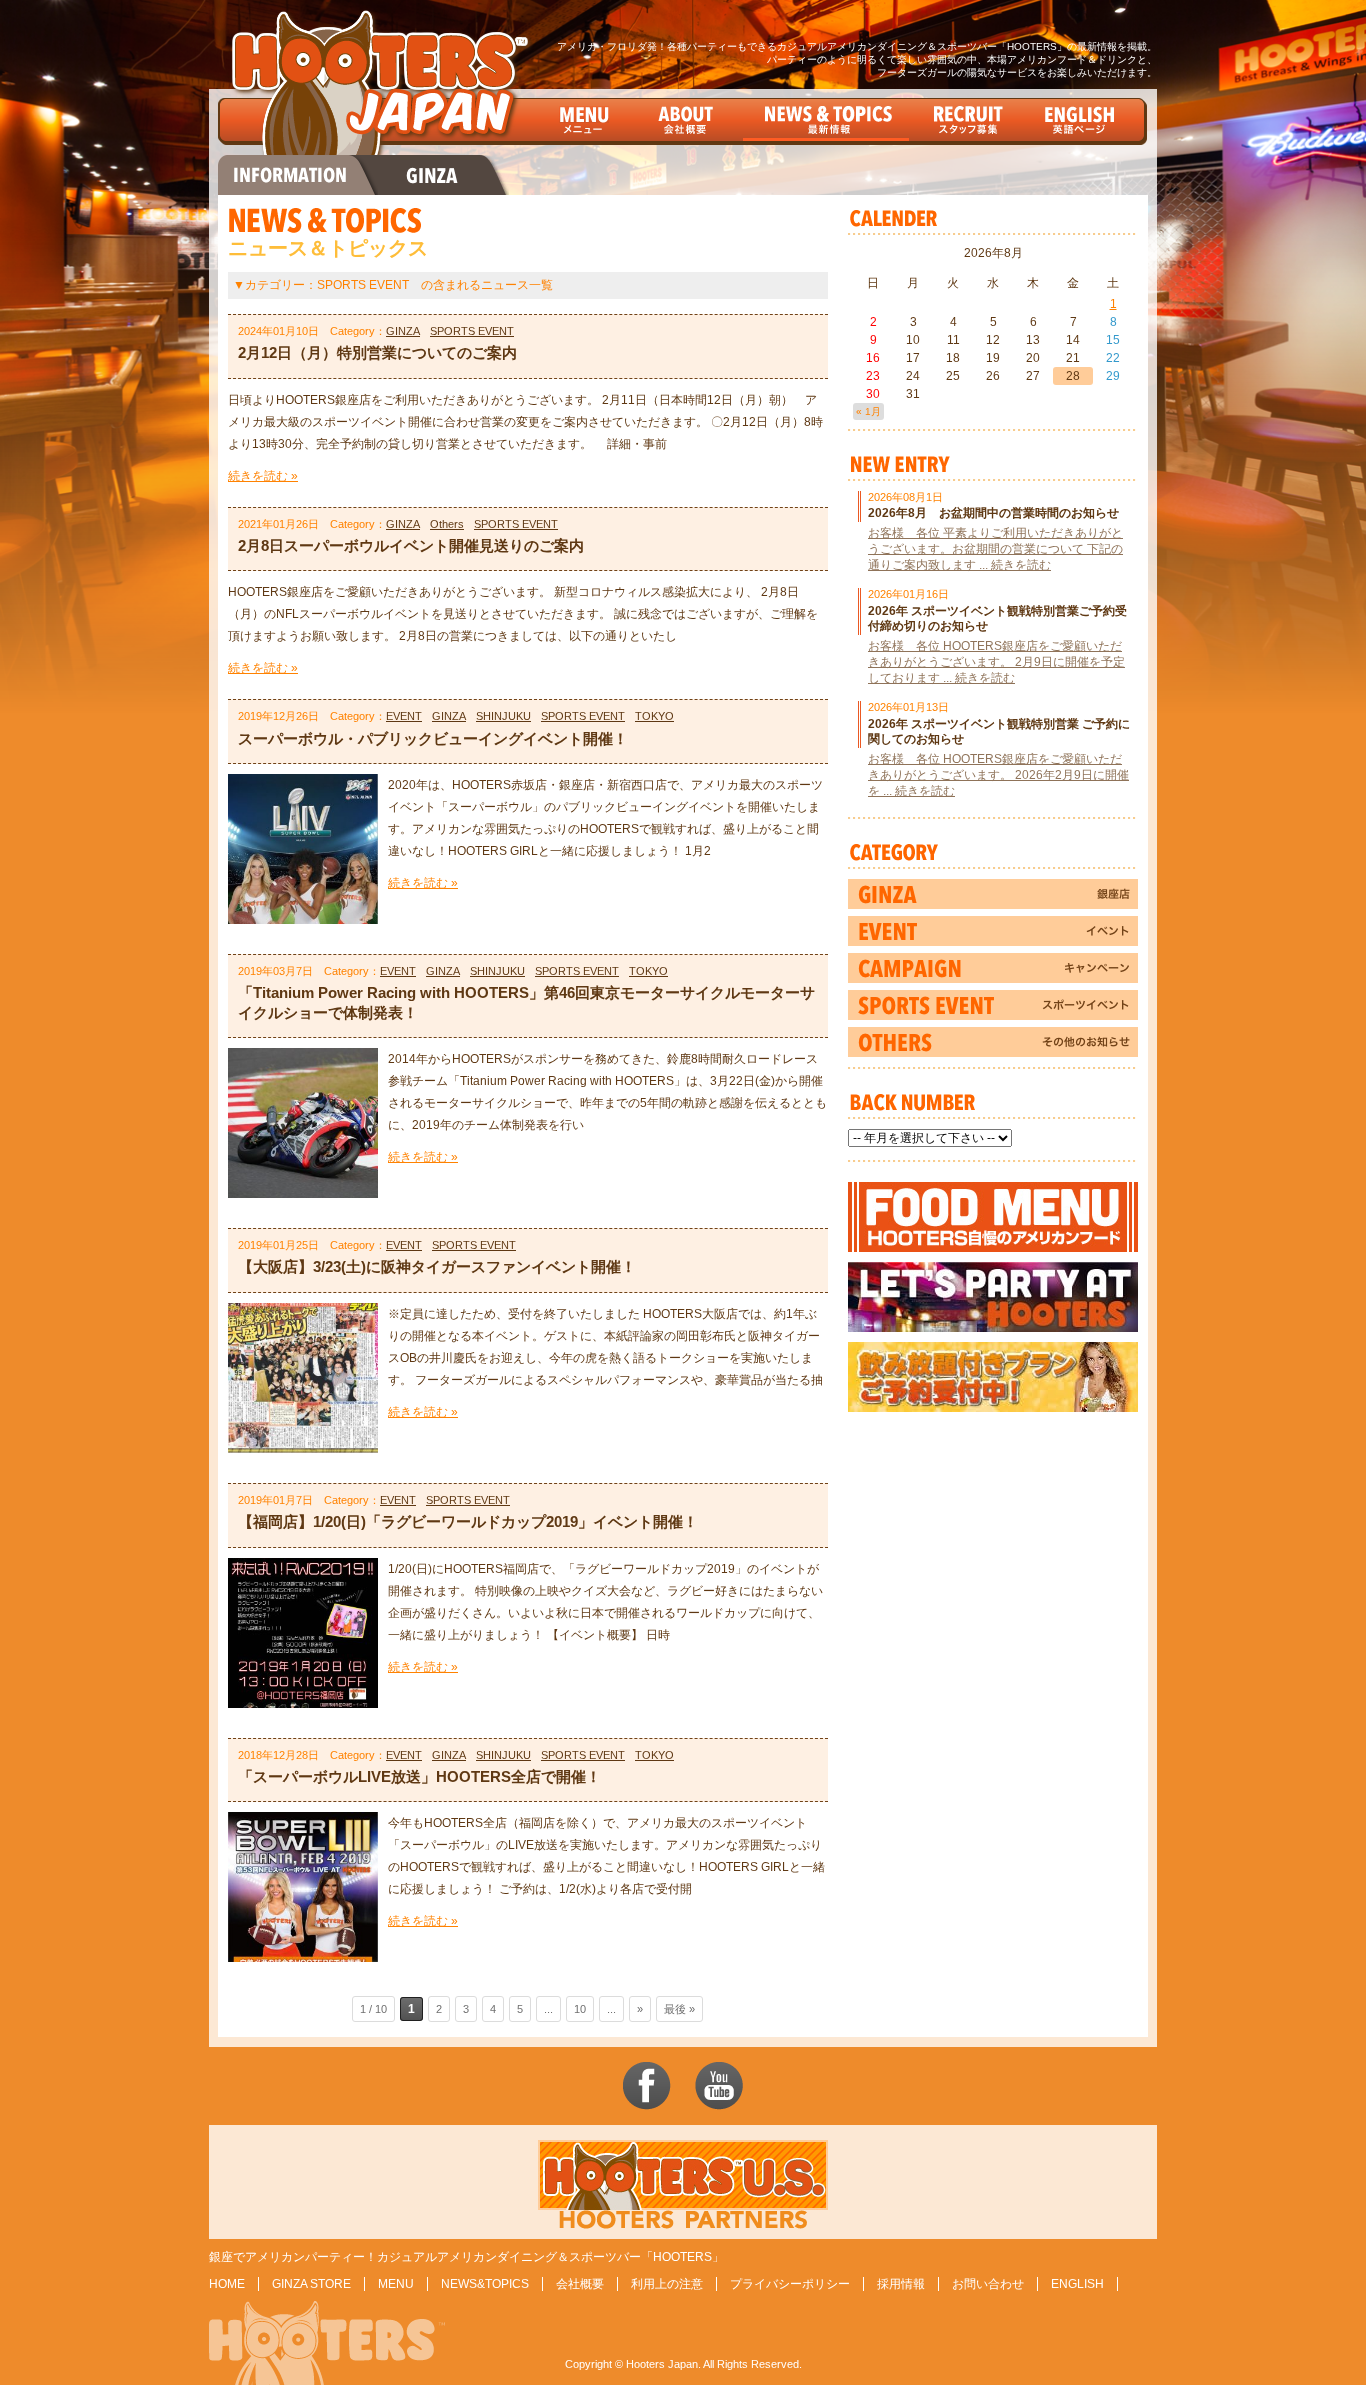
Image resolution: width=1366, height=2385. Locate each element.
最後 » (679, 2009)
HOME (227, 2284)
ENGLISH (1077, 2284)
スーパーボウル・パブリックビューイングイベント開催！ (433, 738)
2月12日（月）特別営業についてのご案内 (377, 352)
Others (447, 524)
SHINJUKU (503, 716)
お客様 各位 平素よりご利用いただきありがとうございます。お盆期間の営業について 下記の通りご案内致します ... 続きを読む (995, 549)
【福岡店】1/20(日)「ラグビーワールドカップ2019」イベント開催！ (468, 1521)
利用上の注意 (667, 2284)
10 (580, 2009)
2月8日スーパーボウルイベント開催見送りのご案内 (411, 545)
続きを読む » (263, 476)
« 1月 (868, 411)
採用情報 (901, 2284)
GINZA (403, 331)
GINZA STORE (311, 2284)
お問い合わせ (988, 2284)
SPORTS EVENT (472, 331)
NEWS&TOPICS (485, 2284)
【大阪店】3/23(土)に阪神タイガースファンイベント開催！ (437, 1266)
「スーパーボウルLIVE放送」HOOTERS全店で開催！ (419, 1776)
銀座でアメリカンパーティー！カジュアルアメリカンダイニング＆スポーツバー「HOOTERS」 (466, 2257)
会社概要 (580, 2284)
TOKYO (654, 716)
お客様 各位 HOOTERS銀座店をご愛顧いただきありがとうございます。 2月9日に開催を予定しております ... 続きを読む (996, 662)
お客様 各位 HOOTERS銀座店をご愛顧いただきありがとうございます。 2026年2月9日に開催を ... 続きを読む (998, 775)
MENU (396, 2284)
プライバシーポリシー (790, 2284)
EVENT (404, 716)
